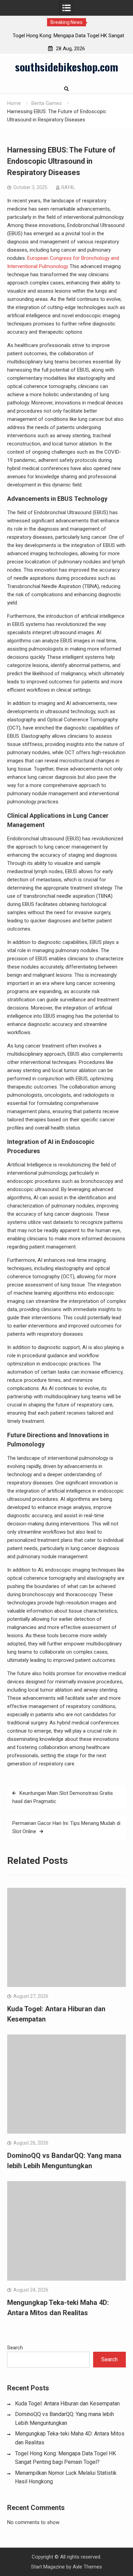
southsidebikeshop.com (66, 67)
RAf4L (68, 187)
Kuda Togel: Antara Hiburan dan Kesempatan (67, 2404)
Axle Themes (87, 2567)
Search (15, 2348)
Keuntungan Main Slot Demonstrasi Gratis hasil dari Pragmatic (63, 1797)
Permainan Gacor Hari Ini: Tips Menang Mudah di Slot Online (66, 1827)
